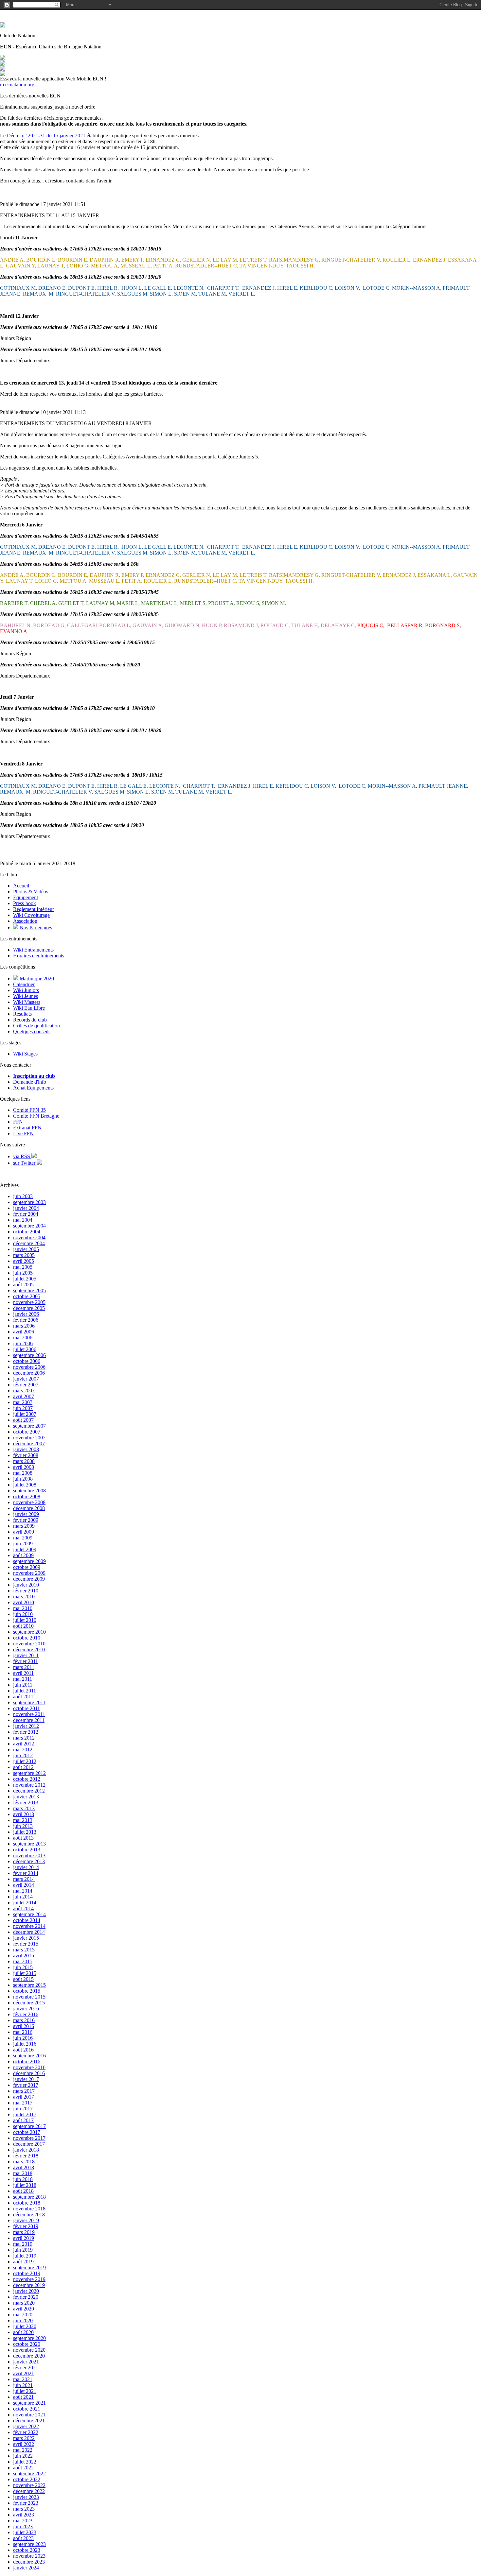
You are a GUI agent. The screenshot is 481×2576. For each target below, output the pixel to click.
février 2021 (26, 2368)
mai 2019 (23, 2244)
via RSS (22, 1156)
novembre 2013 (29, 1855)
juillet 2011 (25, 1691)
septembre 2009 (29, 1561)
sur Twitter (25, 1163)
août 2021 (23, 2397)
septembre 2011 (29, 1702)
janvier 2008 (26, 1449)
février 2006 (26, 1320)
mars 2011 (24, 1667)
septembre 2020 (29, 2338)
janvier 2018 (26, 2150)
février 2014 (26, 1873)
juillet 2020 (25, 2326)
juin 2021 (23, 2385)
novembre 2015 (29, 1997)
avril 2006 (24, 1332)
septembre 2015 (29, 1985)
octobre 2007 (27, 1432)
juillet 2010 (25, 1620)
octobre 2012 (27, 1779)
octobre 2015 (27, 1991)
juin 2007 (23, 1408)
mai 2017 (23, 2103)
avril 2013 (24, 1814)
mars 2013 (24, 1808)
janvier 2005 (26, 1249)
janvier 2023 (26, 2497)
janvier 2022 (26, 2426)
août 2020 (23, 2332)
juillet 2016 (25, 2044)
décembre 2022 (29, 2491)
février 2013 (26, 1803)
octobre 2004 (27, 1232)
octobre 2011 (27, 1708)
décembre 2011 (29, 1720)
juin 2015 (23, 1967)
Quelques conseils (32, 1031)
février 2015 (26, 1944)
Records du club (30, 1020)
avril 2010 (24, 1602)
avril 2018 (24, 2167)
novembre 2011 (29, 1714)
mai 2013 (23, 1820)
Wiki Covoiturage (31, 915)
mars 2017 (24, 2091)
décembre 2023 (29, 2562)
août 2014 (23, 1908)
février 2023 (26, 2503)
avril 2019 (24, 2238)
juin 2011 (23, 1685)
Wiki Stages (25, 1054)
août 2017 (23, 2120)
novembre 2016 (29, 2067)
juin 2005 (23, 1273)
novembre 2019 (29, 2279)
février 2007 (26, 1385)
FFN (18, 1122)
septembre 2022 (29, 2473)
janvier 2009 (26, 1514)
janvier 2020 (26, 2291)
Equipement (26, 897)
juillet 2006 (25, 1349)
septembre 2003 (29, 1202)
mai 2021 (23, 2379)
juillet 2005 (25, 1279)
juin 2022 (23, 2456)
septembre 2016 (29, 2056)
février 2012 (26, 1732)
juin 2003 (23, 1196)
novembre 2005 (29, 1302)
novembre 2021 (29, 2415)
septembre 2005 (29, 1290)
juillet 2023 (25, 2532)
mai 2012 (23, 1750)
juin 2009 (23, 1544)
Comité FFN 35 (29, 1110)
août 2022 (23, 2468)
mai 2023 (23, 2521)
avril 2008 (24, 1467)
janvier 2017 (26, 2079)
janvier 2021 (26, 2362)
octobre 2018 (27, 2203)
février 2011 (26, 1661)
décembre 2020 (29, 2356)
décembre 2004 (29, 1243)
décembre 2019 (29, 2285)
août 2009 (23, 1555)
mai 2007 (23, 1402)
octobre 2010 (27, 1638)
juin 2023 (23, 2526)
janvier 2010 (26, 1585)
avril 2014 (24, 1885)
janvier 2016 (26, 2009)
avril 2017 (24, 2097)
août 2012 (23, 1767)
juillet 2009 (25, 1549)
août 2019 (23, 2262)
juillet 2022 (25, 2462)
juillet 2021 (25, 2391)
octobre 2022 (27, 2479)
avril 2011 (23, 1673)
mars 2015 (24, 1950)
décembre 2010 (29, 1649)
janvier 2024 (26, 2568)
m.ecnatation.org (17, 85)
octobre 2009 (27, 1567)
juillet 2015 (25, 1973)
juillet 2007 (25, 1414)
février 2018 (26, 2156)
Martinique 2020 (37, 979)
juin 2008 (23, 1479)
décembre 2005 (29, 1308)
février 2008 (26, 1455)
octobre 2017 (27, 2132)
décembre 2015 (29, 2003)
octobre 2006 (27, 1361)
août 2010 (23, 1626)
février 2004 (26, 1214)
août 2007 (23, 1420)
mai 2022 (23, 2450)
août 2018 (23, 2191)
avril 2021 (24, 2373)
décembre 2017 (29, 2144)
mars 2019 (24, 2232)
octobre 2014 (27, 1920)
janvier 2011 (26, 1655)
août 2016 (23, 2050)
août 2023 (23, 2538)
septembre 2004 (29, 1226)
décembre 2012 (29, 1791)
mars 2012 (24, 1738)
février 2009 (26, 1520)
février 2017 (26, 2085)
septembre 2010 (29, 1632)
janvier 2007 (26, 1379)
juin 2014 (23, 1897)
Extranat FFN (27, 1128)
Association (25, 921)
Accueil (21, 886)
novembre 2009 (29, 1573)
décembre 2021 (29, 2421)
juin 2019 (23, 2250)
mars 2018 (24, 2162)
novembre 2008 (29, 1502)
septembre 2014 (29, 1914)
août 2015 (23, 1979)
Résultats (22, 1014)
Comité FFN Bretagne (36, 1116)
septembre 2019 (29, 2267)
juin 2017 (23, 2109)
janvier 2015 (26, 1938)
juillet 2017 (25, 2114)
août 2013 (23, 1838)
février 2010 (26, 1591)
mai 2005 (23, 1267)
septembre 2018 (29, 2197)
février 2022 (26, 2432)
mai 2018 (23, 2173)
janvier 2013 (26, 1797)
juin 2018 (23, 2179)
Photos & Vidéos (31, 892)
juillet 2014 (25, 1903)
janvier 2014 (26, 1867)
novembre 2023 (29, 2556)
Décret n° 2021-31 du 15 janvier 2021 (46, 136)
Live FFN (23, 1133)
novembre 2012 (29, 1785)
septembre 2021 (29, 2403)
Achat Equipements (33, 1088)
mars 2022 (24, 2438)
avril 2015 (24, 1956)
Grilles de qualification (36, 1026)
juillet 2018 (25, 2185)
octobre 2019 (27, 2273)
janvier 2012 (26, 1726)
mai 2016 (23, 2032)
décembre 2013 (29, 1861)
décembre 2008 (29, 1508)
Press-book (25, 903)
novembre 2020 (29, 2350)
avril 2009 (24, 1532)
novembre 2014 (29, 1926)
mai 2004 (23, 1220)
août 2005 (23, 1285)
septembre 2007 (29, 1426)
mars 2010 (24, 1597)
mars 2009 (24, 1526)
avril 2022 (24, 2444)
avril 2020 (24, 2309)
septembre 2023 (29, 2544)
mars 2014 (24, 1879)
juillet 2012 (25, 1761)
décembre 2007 (29, 1443)
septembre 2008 (29, 1491)
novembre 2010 (29, 1644)
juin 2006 (23, 1343)
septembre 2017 (29, 2126)
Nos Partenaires (36, 927)
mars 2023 (24, 2509)
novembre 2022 (29, 2485)
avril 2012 (24, 1744)
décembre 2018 (29, 2215)
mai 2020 (23, 2315)
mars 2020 (24, 2303)
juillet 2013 (25, 1832)
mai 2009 (23, 1538)
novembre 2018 (29, 2209)
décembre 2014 (29, 1932)
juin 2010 (23, 1614)
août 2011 (23, 1697)
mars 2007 (24, 1391)
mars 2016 (24, 2020)
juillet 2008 (25, 1485)
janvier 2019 (26, 2220)
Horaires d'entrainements (39, 956)
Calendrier (24, 984)
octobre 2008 (27, 1496)
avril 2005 (24, 1261)
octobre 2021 (27, 2409)
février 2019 (26, 2226)
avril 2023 (24, 2515)
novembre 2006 (29, 1367)
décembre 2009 (29, 1579)
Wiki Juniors (26, 990)
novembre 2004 (29, 1237)
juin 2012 (23, 1755)
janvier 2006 (26, 1314)
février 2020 (26, 2297)
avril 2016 (24, 2026)
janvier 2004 (26, 1208)
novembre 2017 (29, 2138)
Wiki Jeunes (26, 996)
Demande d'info (30, 1082)
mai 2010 (23, 1608)
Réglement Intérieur (34, 909)
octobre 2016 (27, 2061)
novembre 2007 (29, 1438)
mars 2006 (24, 1326)
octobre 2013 (27, 1850)
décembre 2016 (29, 2073)
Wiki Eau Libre (29, 1008)
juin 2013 (23, 1826)
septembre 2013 (29, 1844)
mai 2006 (23, 1338)
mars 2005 (24, 1255)
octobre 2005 (27, 1296)
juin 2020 (23, 2320)
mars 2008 (24, 1461)
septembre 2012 (29, 1773)
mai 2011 (23, 1679)
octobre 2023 (27, 2550)
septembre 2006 (29, 1355)
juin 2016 (23, 2038)
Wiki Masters (27, 1002)
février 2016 (26, 2014)
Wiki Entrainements (33, 950)
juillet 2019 (25, 2256)
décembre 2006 (29, 1373)
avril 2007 (24, 1396)
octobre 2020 (27, 2344)
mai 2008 (23, 1473)
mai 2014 (23, 1891)
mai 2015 (23, 1961)
